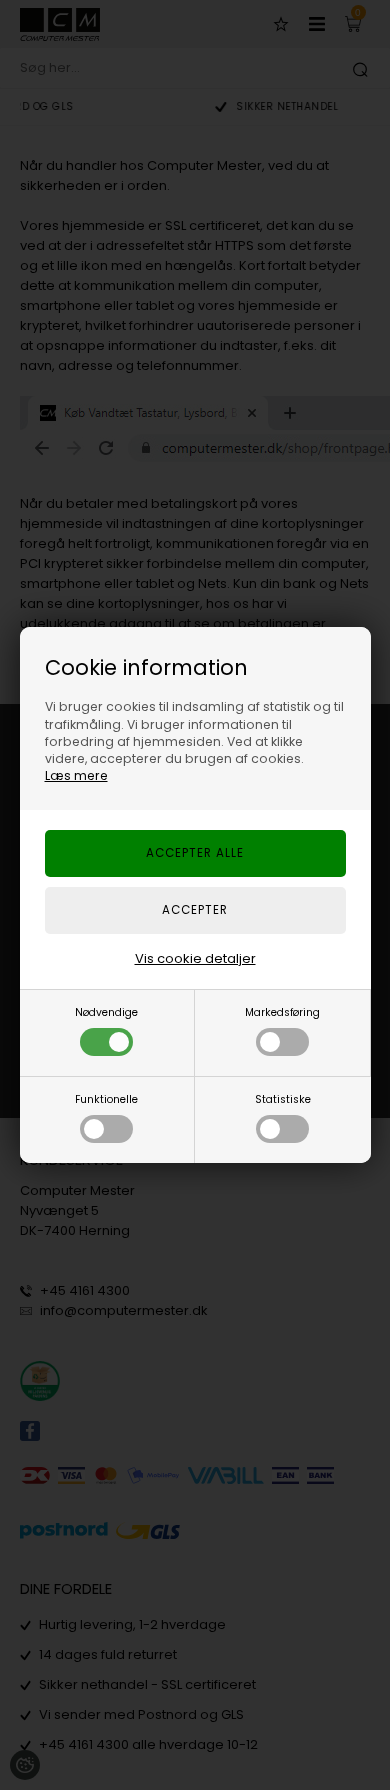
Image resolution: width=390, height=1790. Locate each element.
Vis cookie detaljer (195, 958)
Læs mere (76, 775)
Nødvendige (106, 1012)
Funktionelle (106, 1099)
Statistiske (283, 1099)
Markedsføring (282, 1012)
